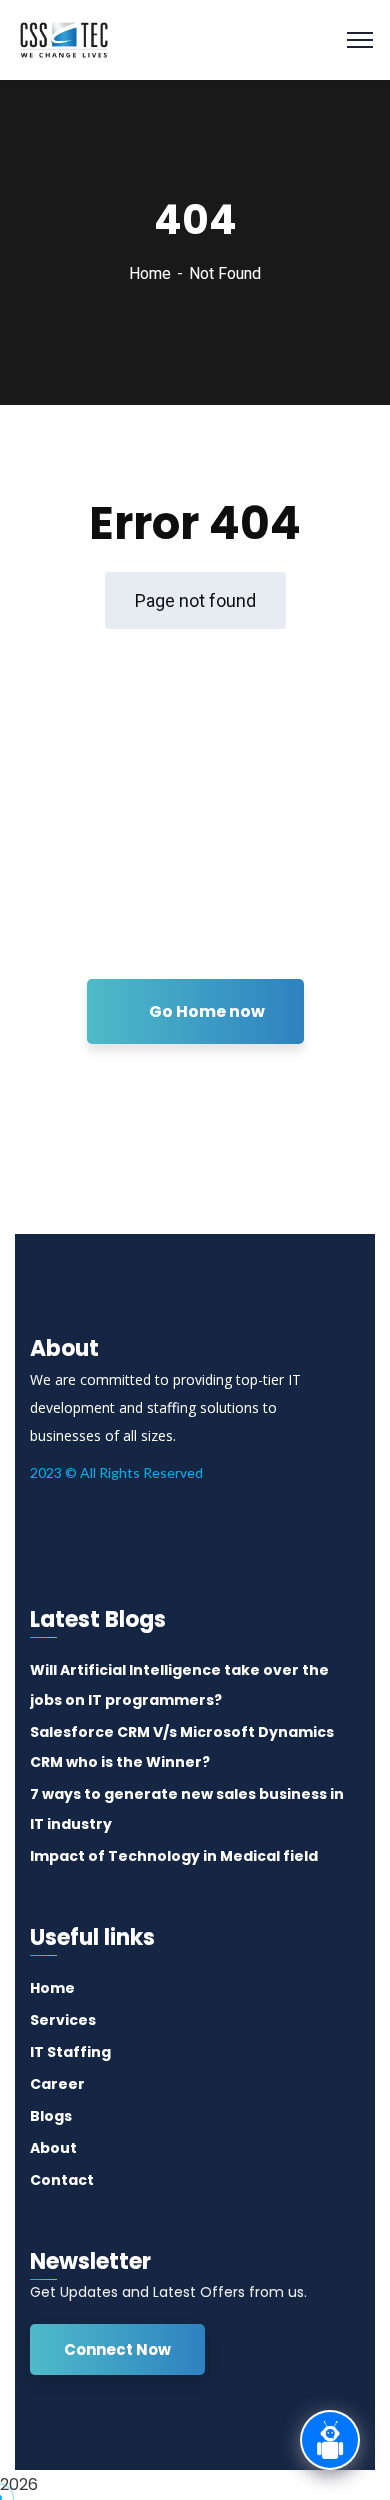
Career (57, 2084)
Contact (62, 2180)
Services (63, 2020)
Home (150, 273)
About (53, 2148)
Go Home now (205, 1011)
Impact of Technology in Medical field (174, 1856)
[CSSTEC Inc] (64, 38)
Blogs (51, 2116)
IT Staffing (70, 2052)
